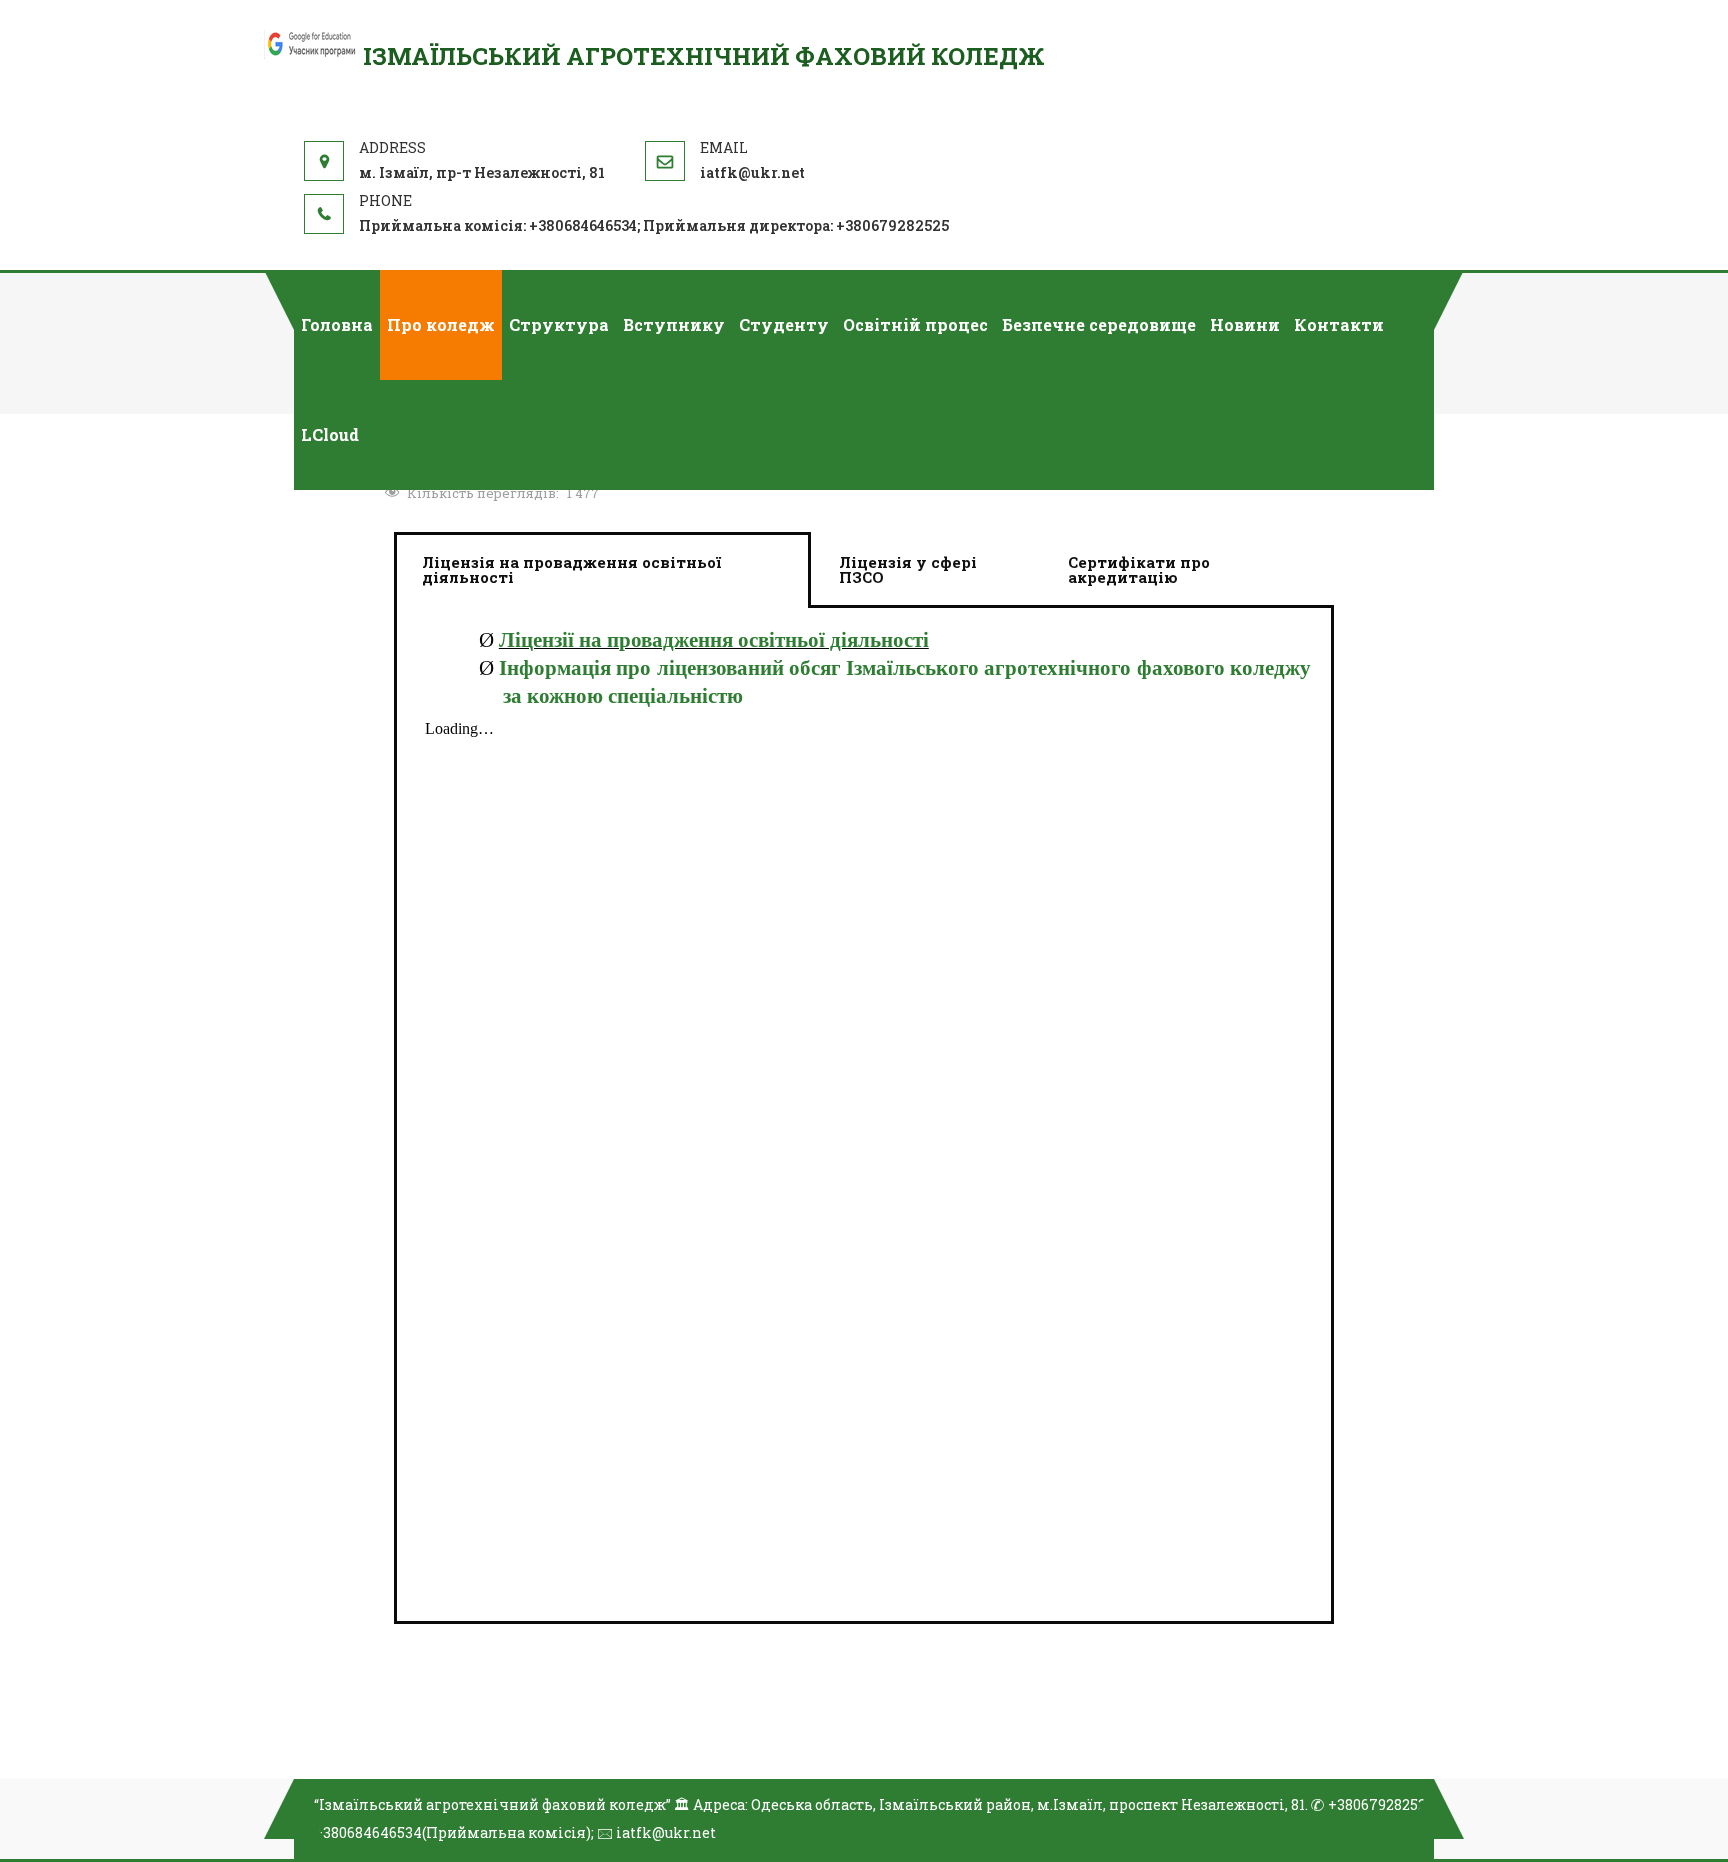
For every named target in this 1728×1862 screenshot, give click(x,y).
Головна (337, 324)
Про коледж (441, 324)
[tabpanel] (864, 1116)
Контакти (1339, 324)
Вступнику (674, 324)
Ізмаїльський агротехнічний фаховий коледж (704, 56)
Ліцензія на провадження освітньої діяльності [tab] (571, 569)
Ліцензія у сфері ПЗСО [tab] (908, 569)
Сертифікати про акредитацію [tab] (1139, 569)
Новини (1245, 324)
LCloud (330, 434)
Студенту (784, 324)
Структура (559, 324)
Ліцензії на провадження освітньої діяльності (714, 640)
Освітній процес (915, 324)
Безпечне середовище (1099, 324)
